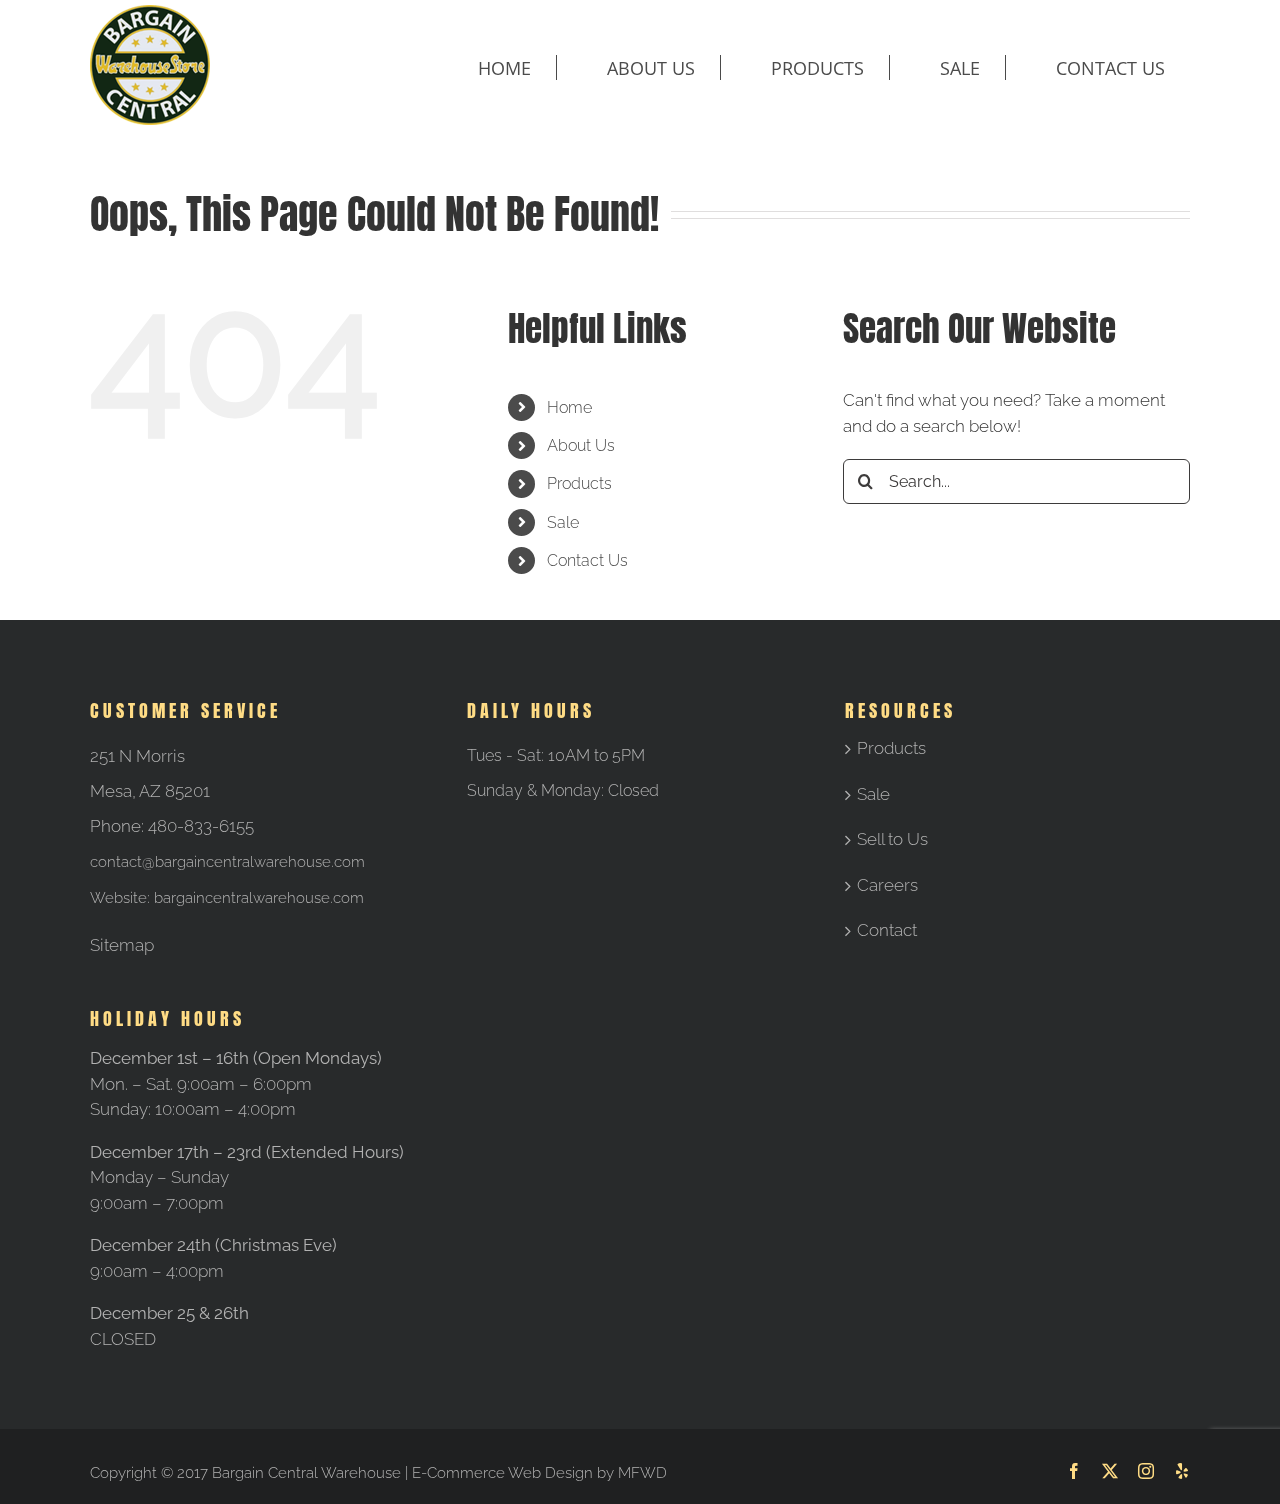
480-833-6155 (201, 826)
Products (579, 483)
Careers (887, 885)
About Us (581, 445)
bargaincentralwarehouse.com (259, 898)
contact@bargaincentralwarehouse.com (227, 862)
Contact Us (587, 560)
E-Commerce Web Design (502, 1473)
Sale (563, 522)
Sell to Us (892, 839)
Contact (887, 930)
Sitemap (122, 945)
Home (569, 407)
